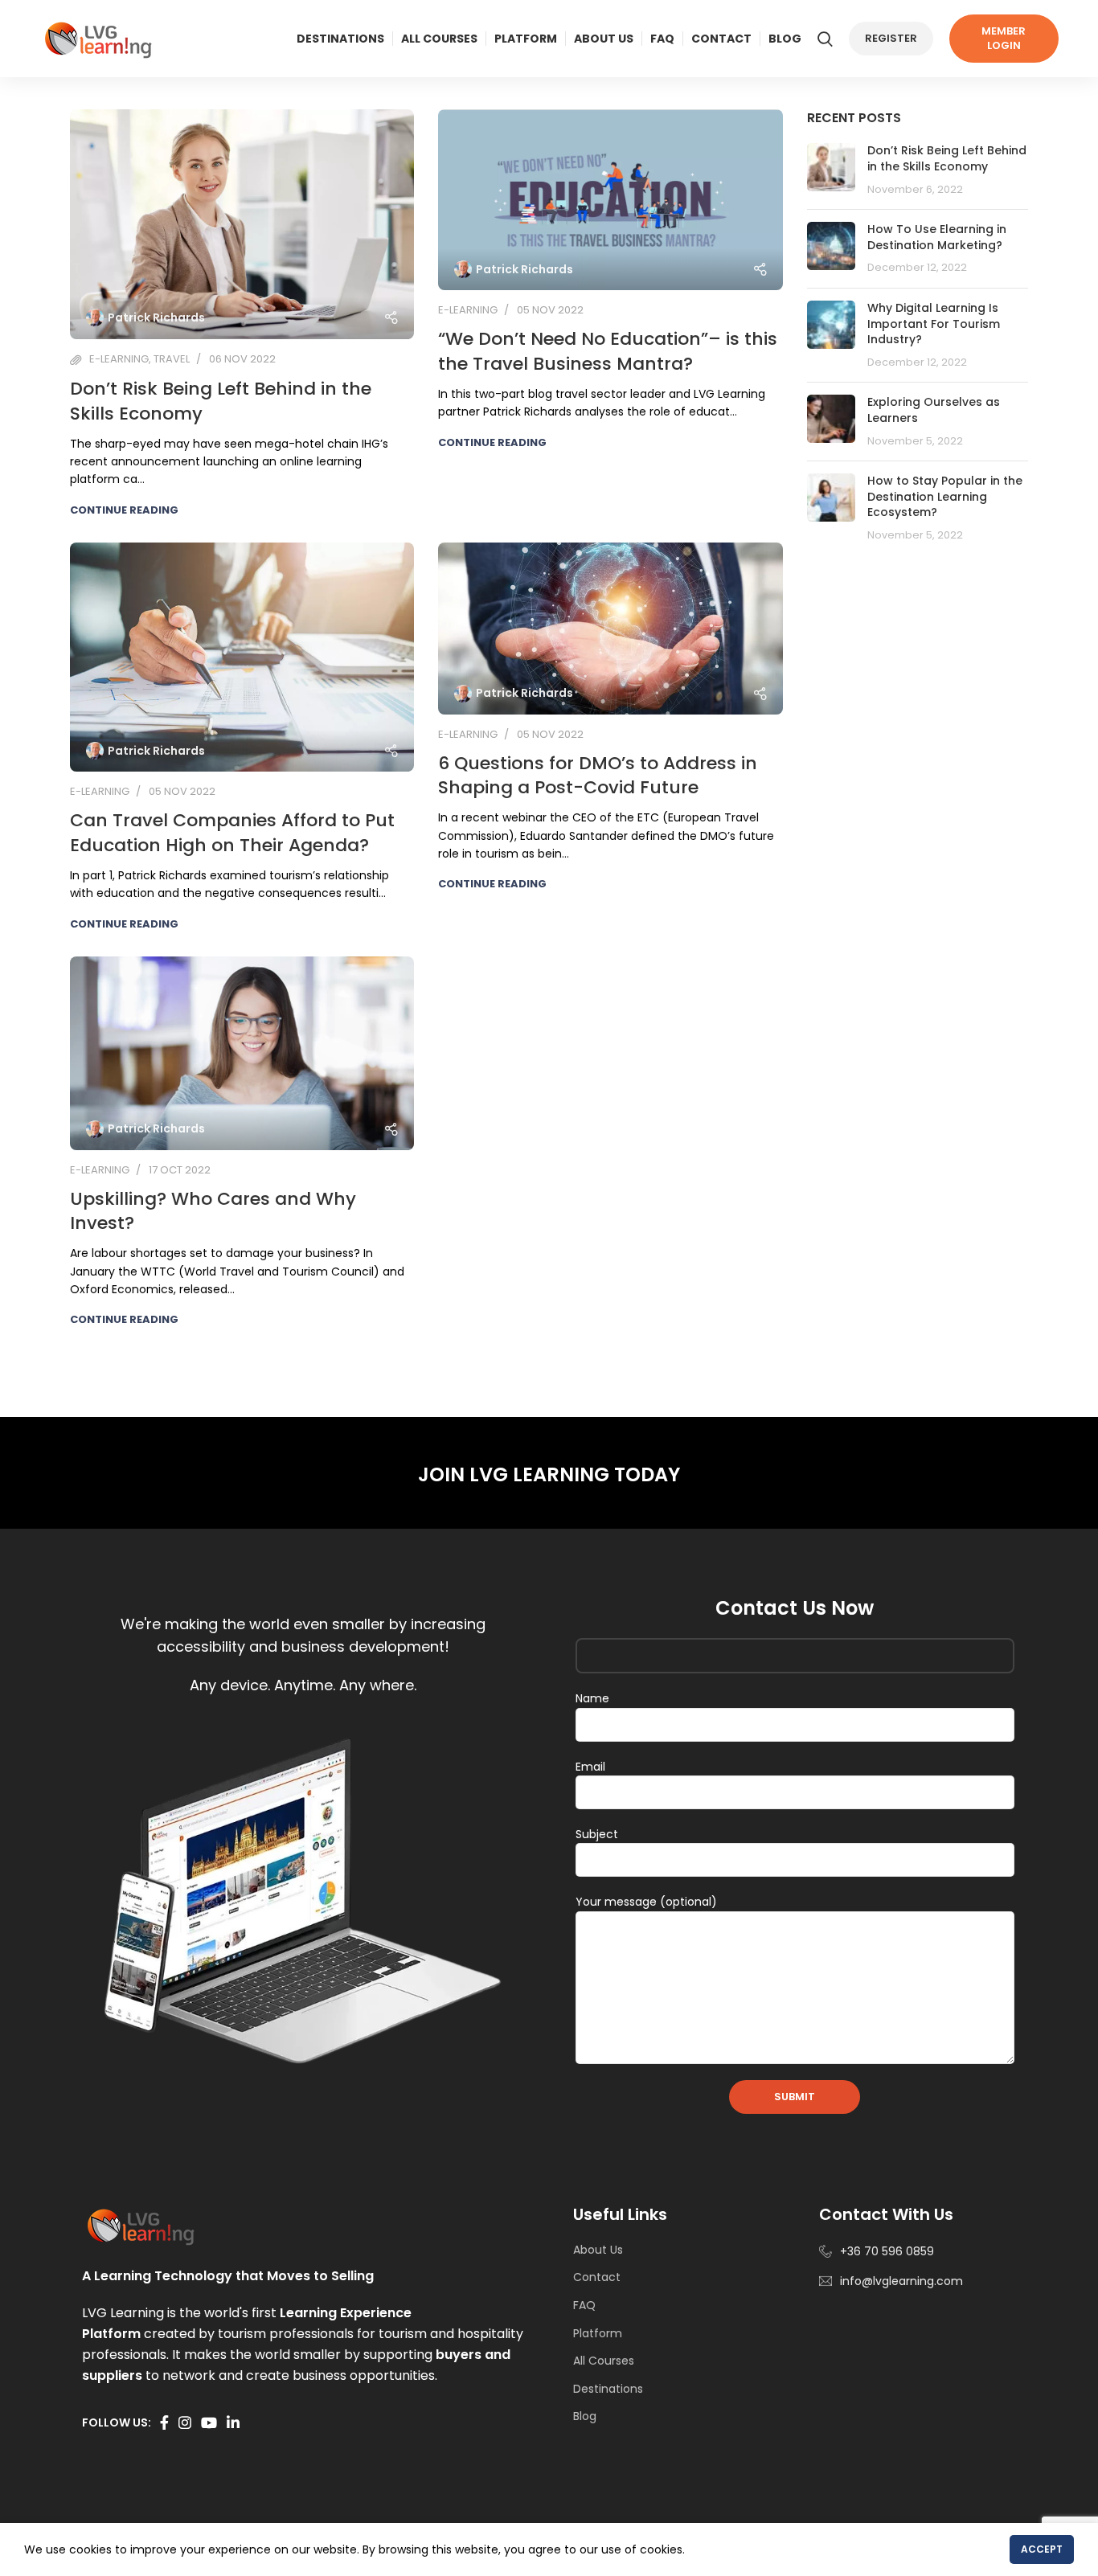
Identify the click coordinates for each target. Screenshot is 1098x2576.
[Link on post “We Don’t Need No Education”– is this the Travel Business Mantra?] (610, 200)
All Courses (604, 2361)
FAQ (584, 2305)
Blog (585, 2416)
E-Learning (119, 359)
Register (891, 38)
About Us (598, 2250)
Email (590, 1767)
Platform (598, 2333)
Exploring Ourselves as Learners (934, 410)
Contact (597, 2277)
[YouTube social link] (209, 2422)
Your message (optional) (646, 1902)
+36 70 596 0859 (887, 2251)
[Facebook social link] (164, 2422)
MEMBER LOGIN (1004, 38)
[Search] (825, 39)
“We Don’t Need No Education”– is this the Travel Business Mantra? (608, 351)
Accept (1042, 2549)
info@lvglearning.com (901, 2281)
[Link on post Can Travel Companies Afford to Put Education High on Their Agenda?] (242, 657)
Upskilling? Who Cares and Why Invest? (213, 1211)
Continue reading (124, 510)
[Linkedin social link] (233, 2422)
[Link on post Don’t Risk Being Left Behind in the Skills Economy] (242, 224)
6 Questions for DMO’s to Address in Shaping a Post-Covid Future (598, 776)
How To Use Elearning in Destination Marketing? (937, 237)
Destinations (608, 2389)
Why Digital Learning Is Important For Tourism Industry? (934, 324)
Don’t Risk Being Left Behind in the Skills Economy (221, 401)
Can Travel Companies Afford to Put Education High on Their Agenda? (232, 833)
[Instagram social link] (185, 2422)
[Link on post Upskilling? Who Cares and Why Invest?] (242, 1053)
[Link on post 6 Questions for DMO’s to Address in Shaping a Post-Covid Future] (610, 629)
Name (592, 1698)
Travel (172, 359)
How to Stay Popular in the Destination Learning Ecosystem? (945, 496)
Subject (597, 1834)
